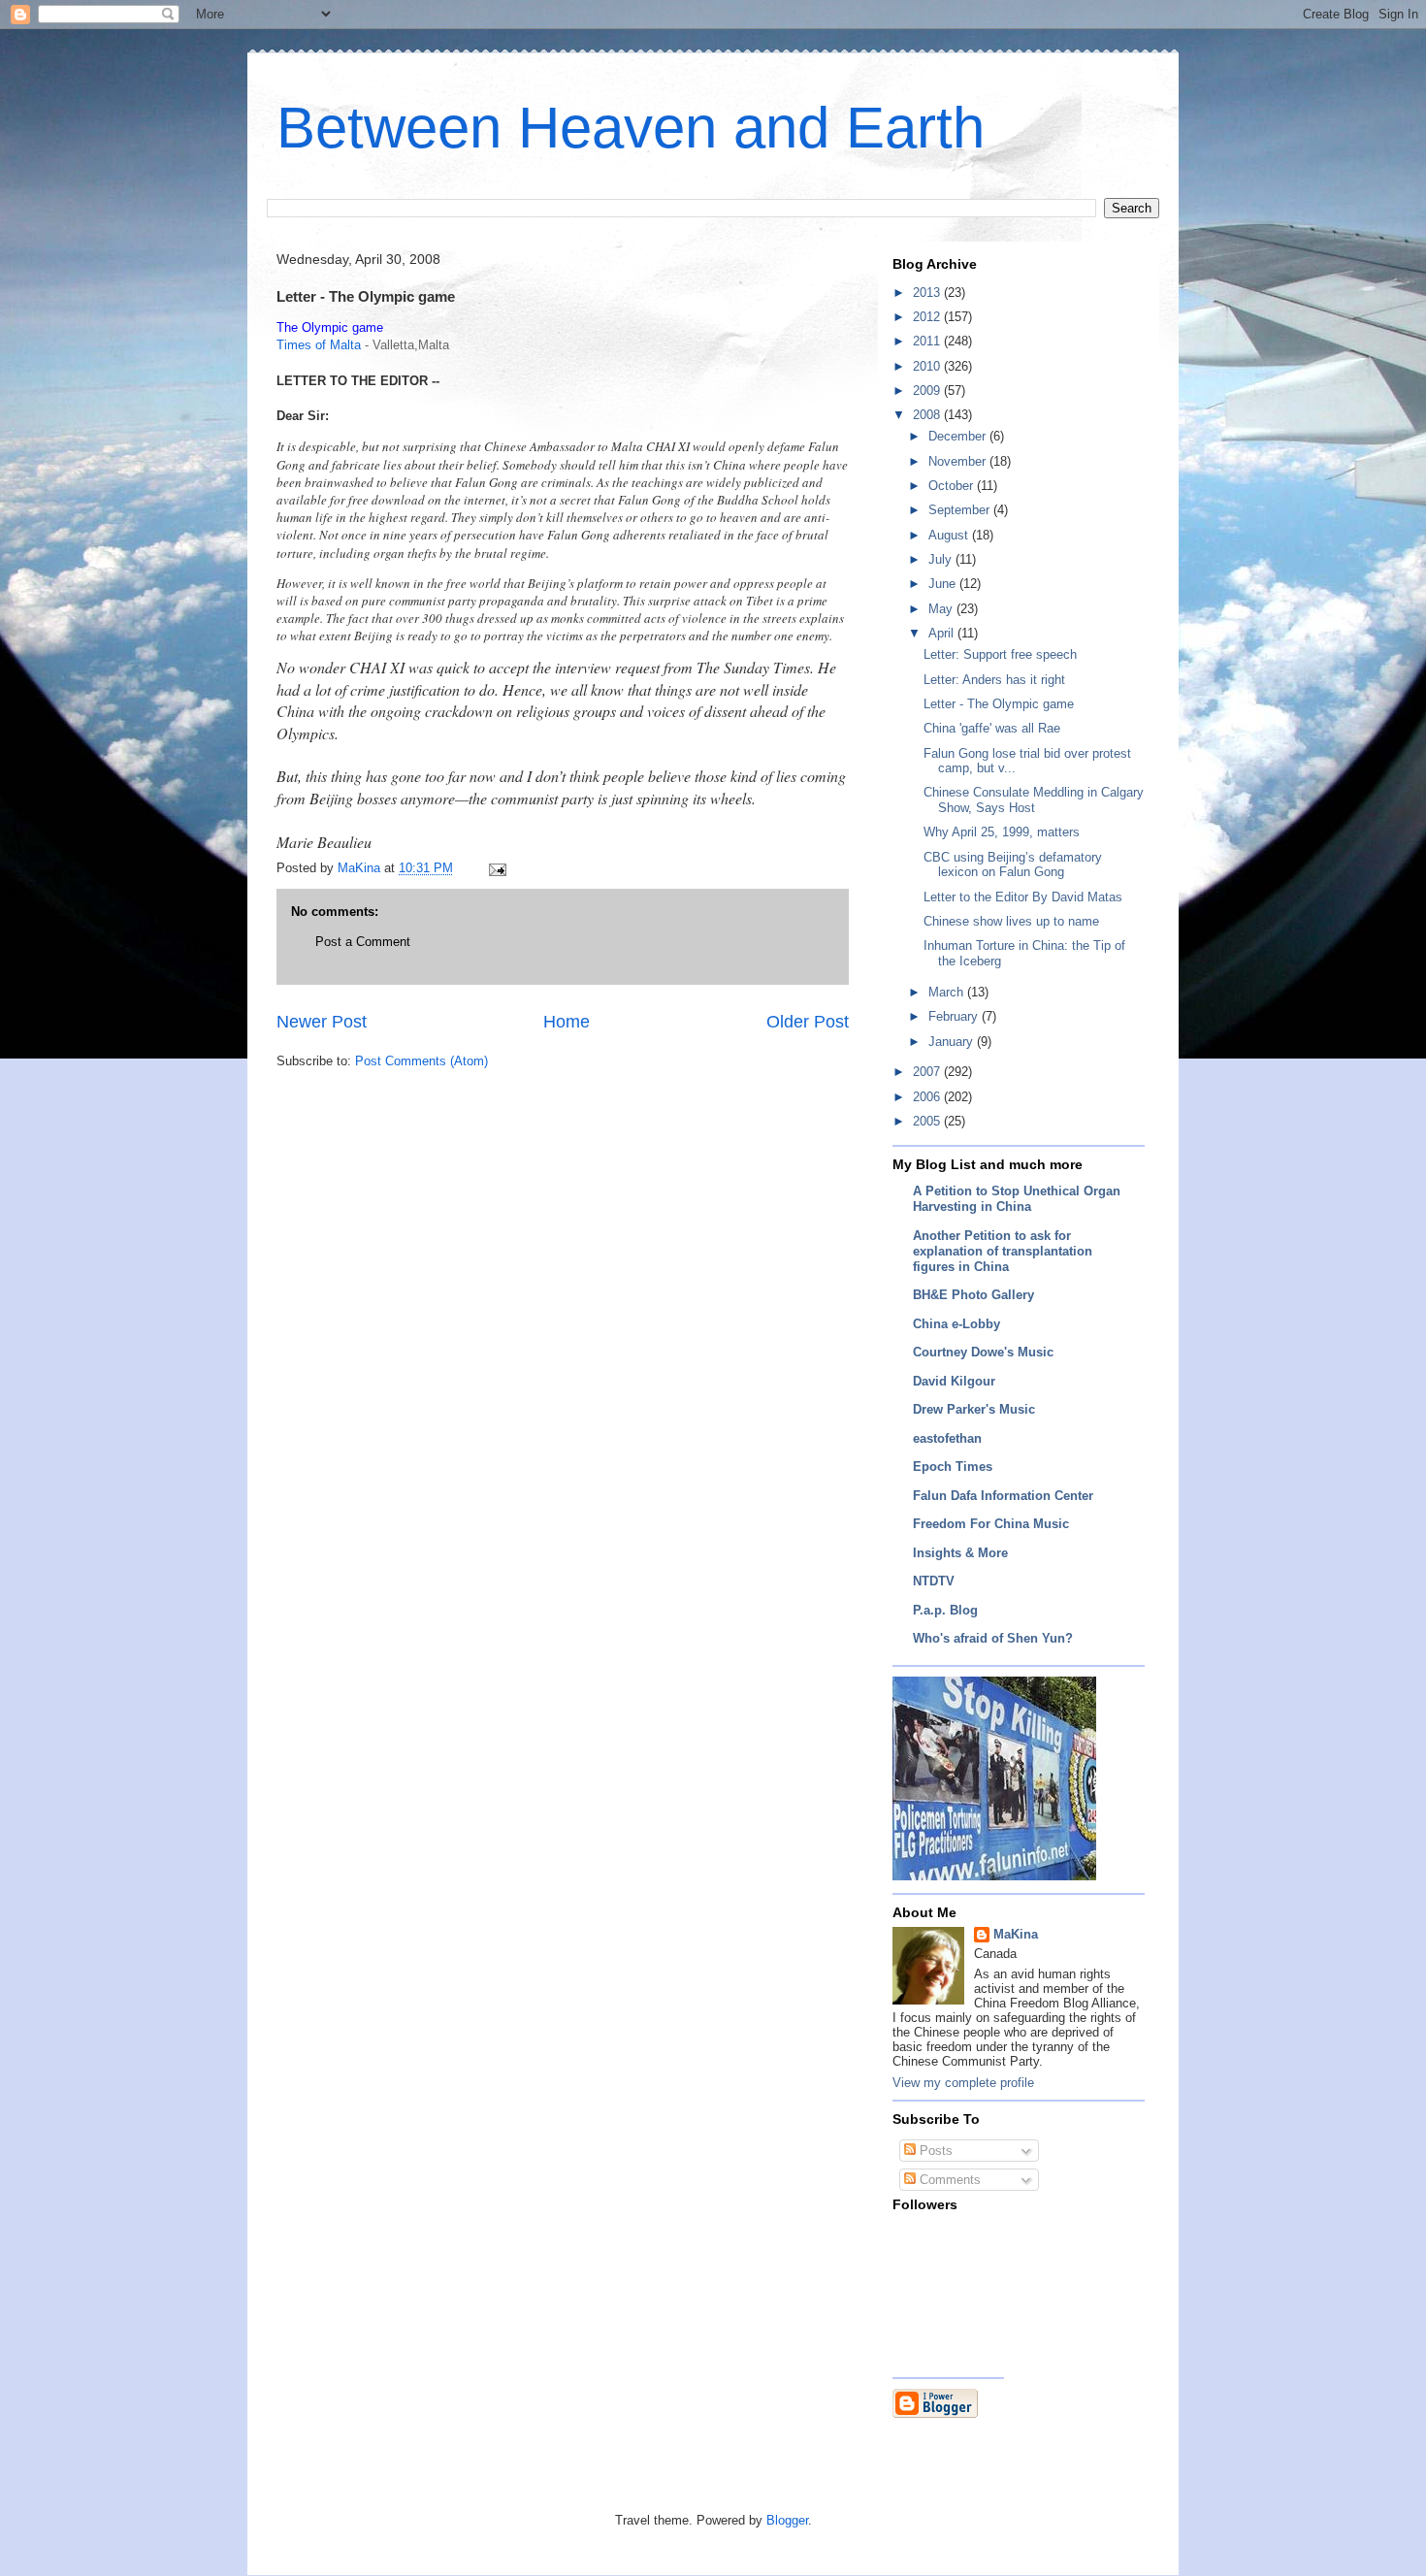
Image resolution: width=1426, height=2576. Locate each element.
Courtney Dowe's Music (983, 1352)
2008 (928, 415)
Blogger (787, 2520)
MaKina (1016, 1934)
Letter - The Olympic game (999, 704)
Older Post (808, 1022)
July (942, 559)
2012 (928, 317)
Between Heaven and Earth (631, 128)
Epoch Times (953, 1467)
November (959, 461)
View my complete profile (963, 2083)
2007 (928, 1072)
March (948, 992)
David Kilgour (954, 1381)
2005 (928, 1121)
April (943, 633)
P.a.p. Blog (945, 1610)
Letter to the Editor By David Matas (1023, 897)
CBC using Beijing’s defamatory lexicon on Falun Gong (1013, 865)
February (955, 1016)
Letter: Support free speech (1000, 654)
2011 (928, 341)
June (944, 584)
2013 (928, 293)
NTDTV (934, 1581)
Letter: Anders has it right (994, 680)
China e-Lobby (956, 1324)
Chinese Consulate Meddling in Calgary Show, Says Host (1034, 800)
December (959, 436)
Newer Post (322, 1022)
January (953, 1042)
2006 (928, 1097)
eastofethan (947, 1438)
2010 (928, 366)
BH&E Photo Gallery (973, 1295)
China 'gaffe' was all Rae (992, 728)
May (942, 609)
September (961, 510)
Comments (948, 2180)
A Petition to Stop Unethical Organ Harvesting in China (1017, 1199)
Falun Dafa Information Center (1003, 1496)
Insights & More (960, 1553)
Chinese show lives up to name (1011, 921)
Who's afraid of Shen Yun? (993, 1638)
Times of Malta (319, 345)
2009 (928, 391)
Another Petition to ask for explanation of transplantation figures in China (1003, 1251)
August (950, 535)
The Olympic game (330, 327)
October (953, 486)
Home (567, 1022)
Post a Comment (363, 942)
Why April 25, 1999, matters (1002, 832)
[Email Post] (496, 868)
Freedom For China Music (991, 1524)
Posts (934, 2151)
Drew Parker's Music (974, 1409)
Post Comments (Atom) (421, 1061)
